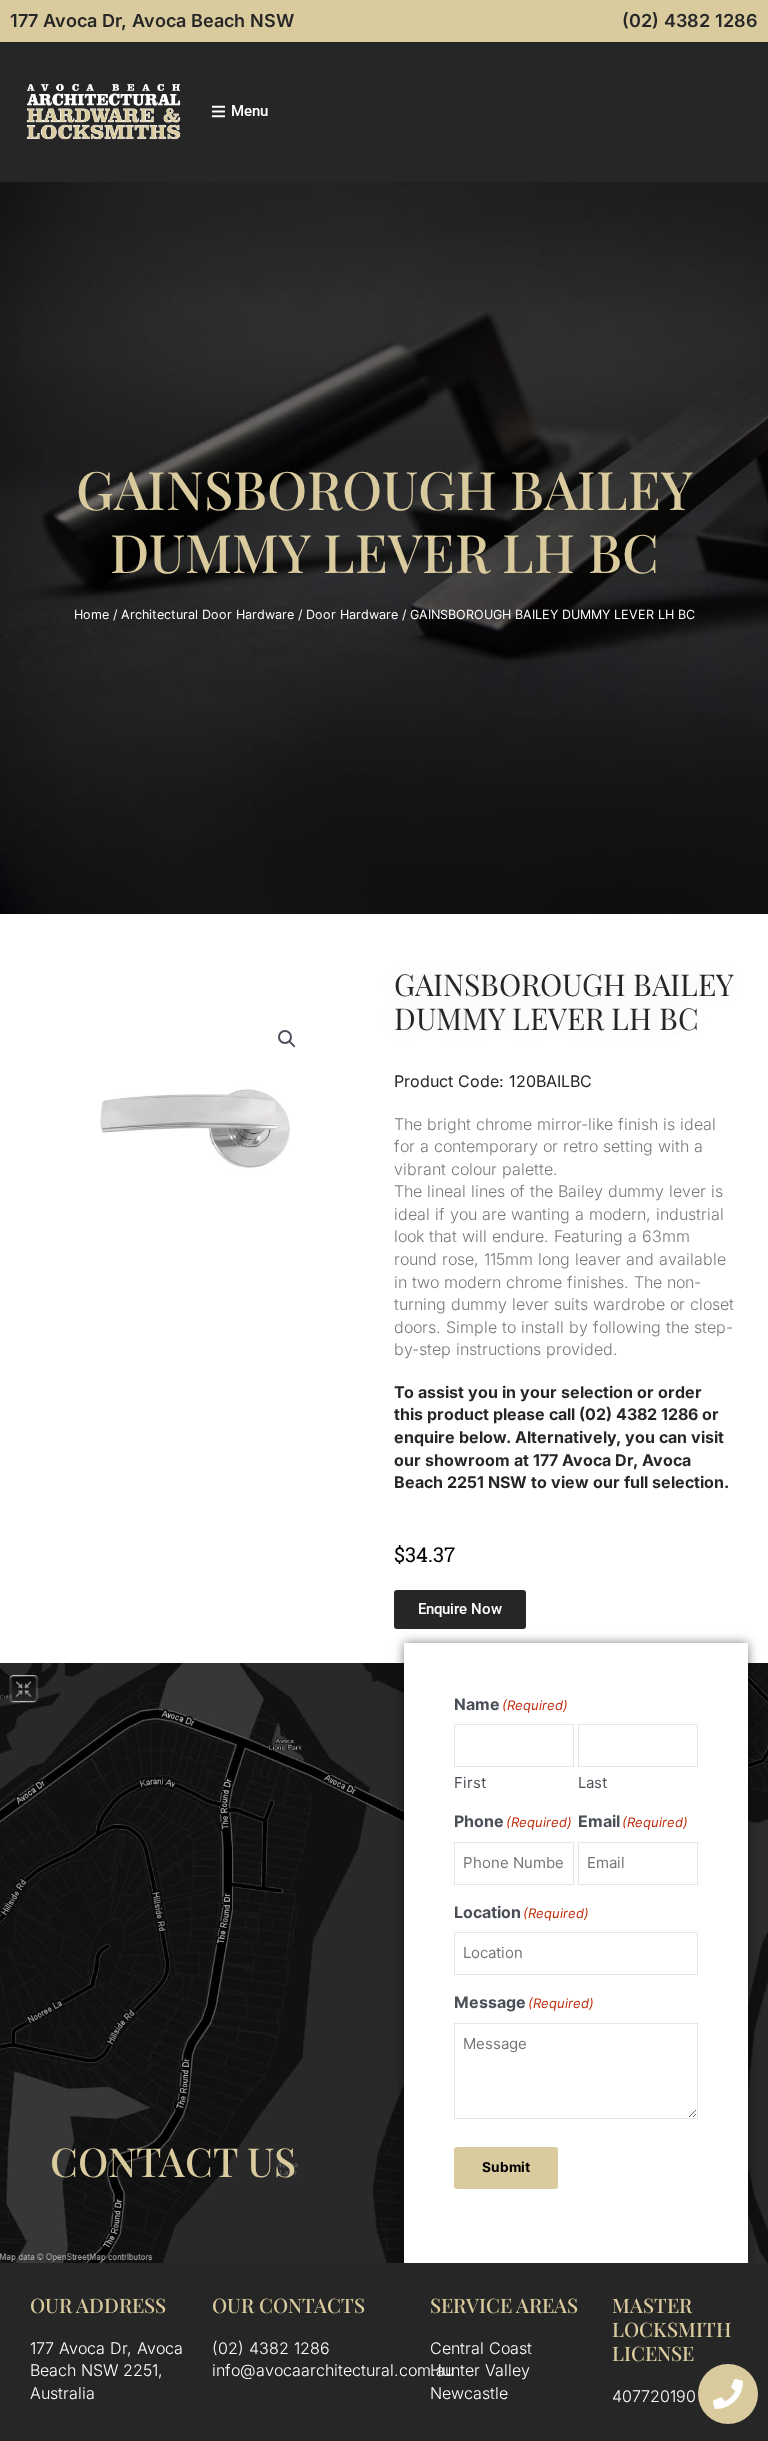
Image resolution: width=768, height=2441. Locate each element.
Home (91, 614)
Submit (506, 2167)
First (470, 1782)
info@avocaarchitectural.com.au (333, 2370)
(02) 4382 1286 (690, 20)
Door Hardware (352, 614)
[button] (287, 1039)
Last (592, 1782)
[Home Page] (103, 111)
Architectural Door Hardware (207, 614)
